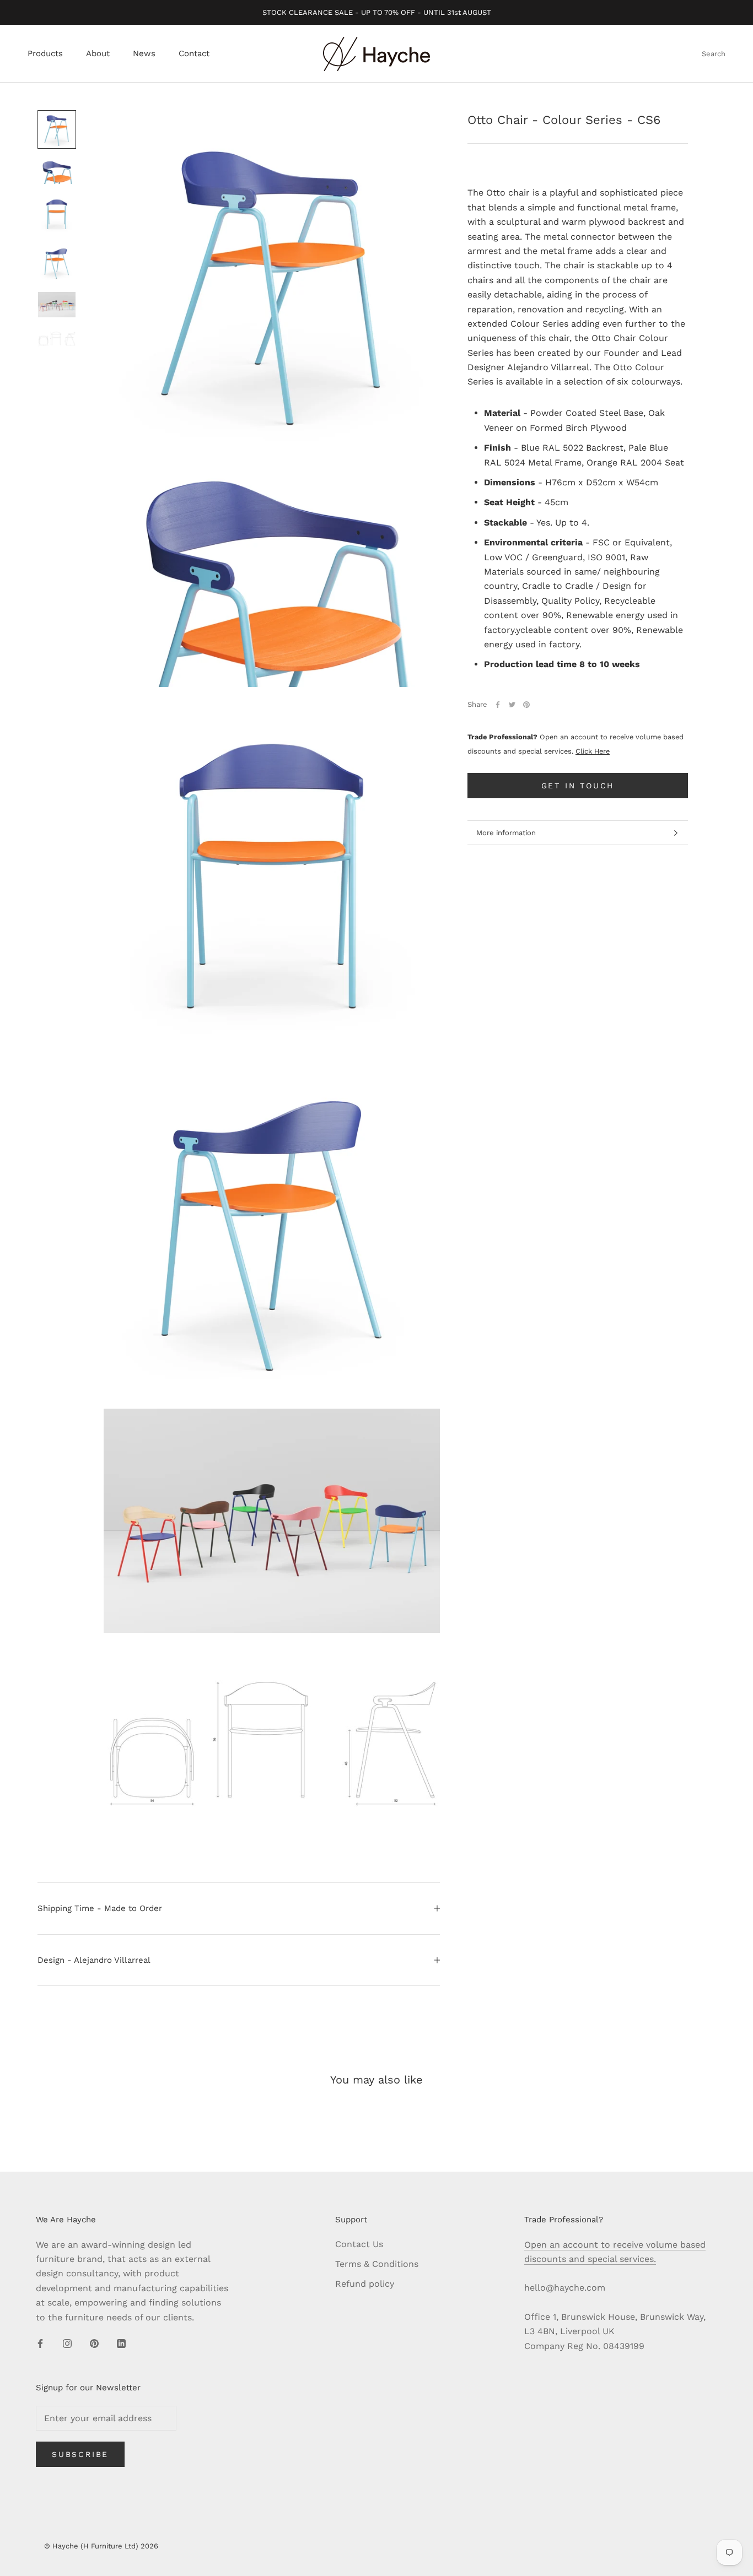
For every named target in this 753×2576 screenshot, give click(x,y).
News (144, 54)
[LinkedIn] (121, 2343)
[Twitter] (512, 705)
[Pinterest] (526, 705)
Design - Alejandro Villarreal (94, 1960)
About (98, 54)
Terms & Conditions (377, 2264)
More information (506, 833)
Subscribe (80, 2454)
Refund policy (365, 2284)
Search (714, 54)
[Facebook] (498, 705)
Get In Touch (578, 786)
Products (45, 54)
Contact (194, 54)
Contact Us (359, 2244)
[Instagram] (67, 2343)
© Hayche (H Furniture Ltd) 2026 (101, 2546)
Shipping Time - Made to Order (100, 1908)
